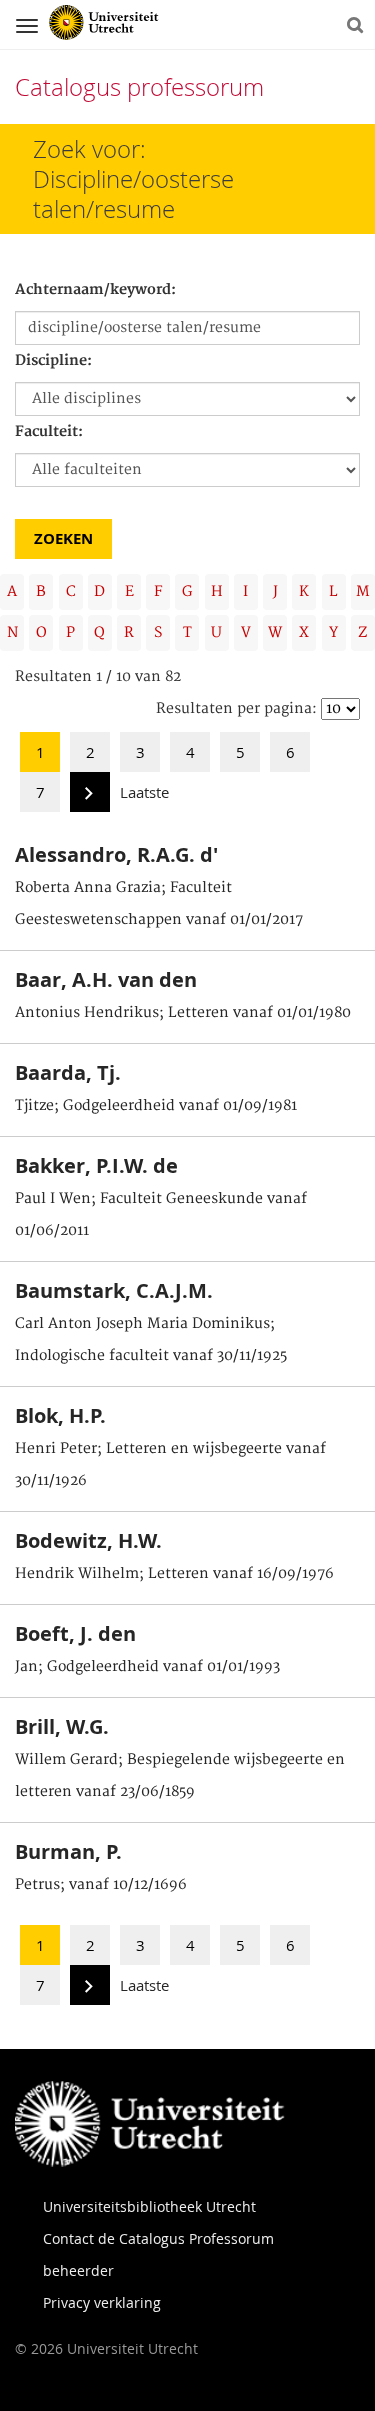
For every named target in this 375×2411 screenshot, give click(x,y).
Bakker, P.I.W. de (96, 1165)
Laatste (144, 792)
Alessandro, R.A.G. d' (116, 854)
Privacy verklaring (102, 2302)
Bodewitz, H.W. (88, 1540)
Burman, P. (68, 1851)
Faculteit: (49, 432)
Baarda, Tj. (68, 1072)
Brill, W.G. (62, 1726)
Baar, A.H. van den (106, 979)
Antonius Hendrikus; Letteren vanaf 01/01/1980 (183, 1013)
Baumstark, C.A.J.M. (114, 1290)
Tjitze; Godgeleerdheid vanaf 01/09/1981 (156, 1106)
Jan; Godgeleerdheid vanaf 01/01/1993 (147, 1667)
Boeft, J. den (75, 1633)
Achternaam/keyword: (95, 290)
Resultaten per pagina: (236, 709)
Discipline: (53, 361)
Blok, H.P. (60, 1415)
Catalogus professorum (139, 87)
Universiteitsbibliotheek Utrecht (149, 2206)
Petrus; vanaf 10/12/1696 (101, 1885)
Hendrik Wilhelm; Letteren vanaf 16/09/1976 (174, 1574)
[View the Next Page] (90, 798)
